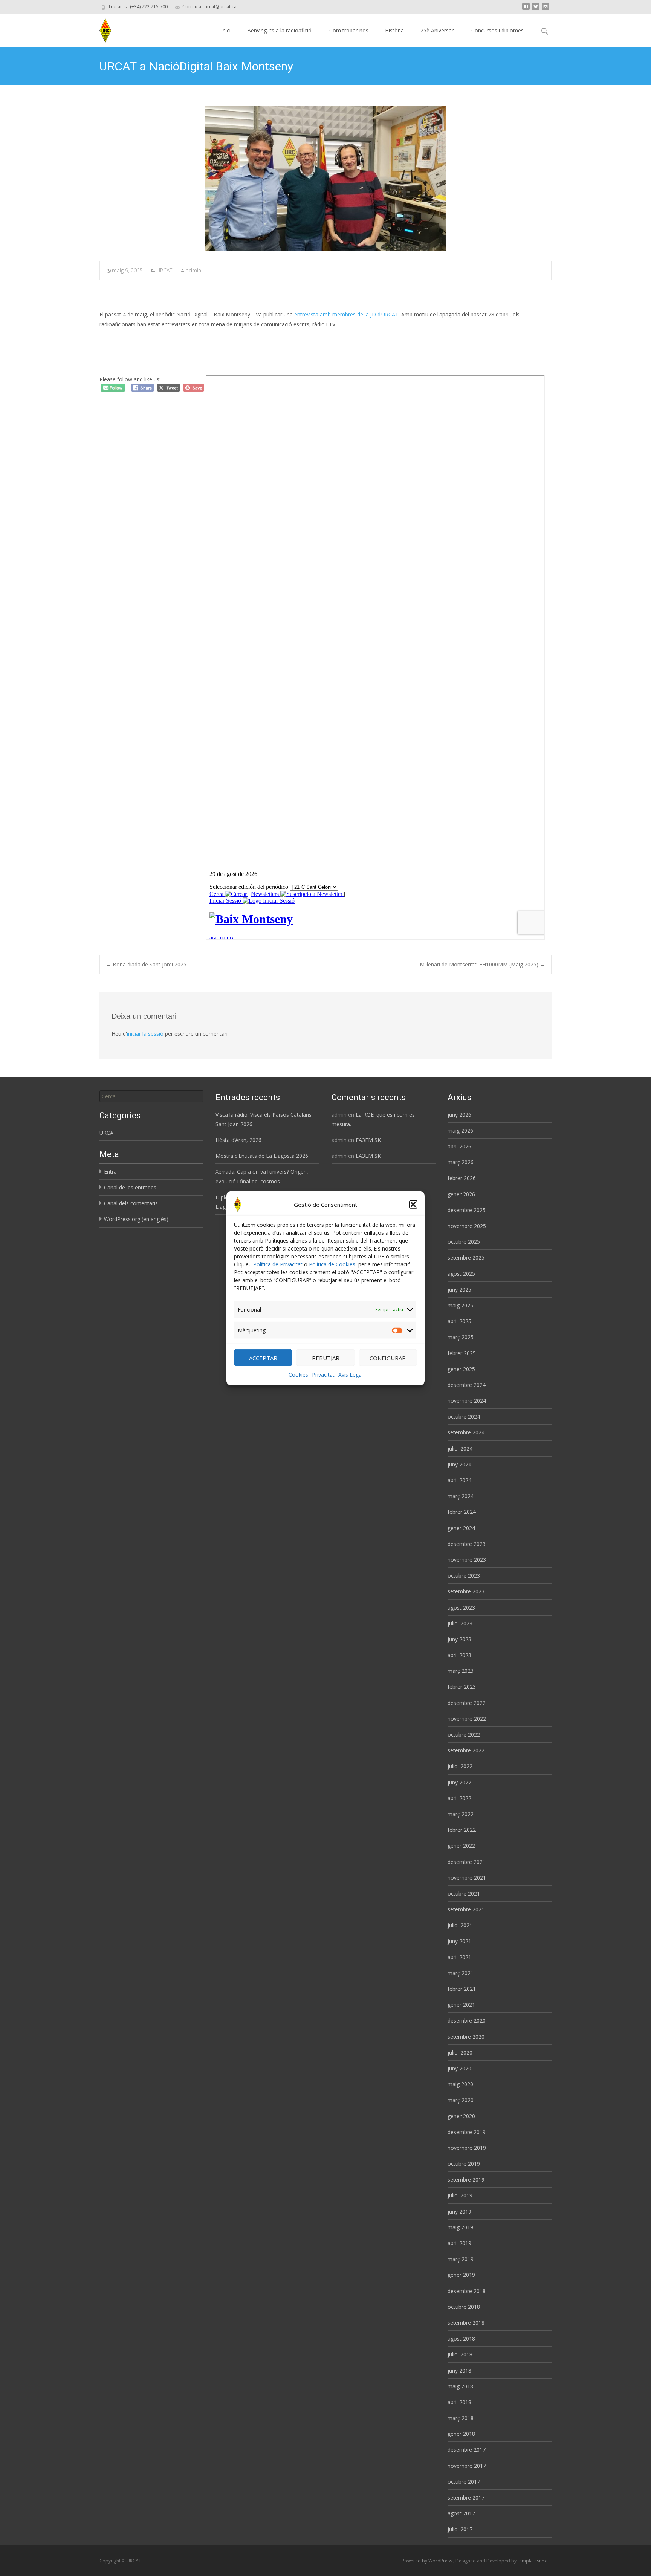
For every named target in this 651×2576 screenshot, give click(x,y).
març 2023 (461, 1671)
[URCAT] (102, 29)
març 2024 (461, 1496)
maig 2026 (460, 1131)
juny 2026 (459, 1115)
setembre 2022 (466, 1750)
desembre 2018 (467, 2291)
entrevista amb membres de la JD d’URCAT (346, 314)
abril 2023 (459, 1655)
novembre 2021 (467, 1878)
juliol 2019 (460, 2195)
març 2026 (461, 1162)
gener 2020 (461, 2116)
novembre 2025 (467, 1226)
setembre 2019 (466, 2179)
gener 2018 (461, 2434)
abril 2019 (459, 2243)
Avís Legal (351, 1375)
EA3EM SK (368, 1140)
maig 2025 (460, 1305)
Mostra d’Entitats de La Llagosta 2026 (262, 1156)
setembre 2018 (466, 2323)
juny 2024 (459, 1464)
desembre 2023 (467, 1544)
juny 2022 (459, 1782)
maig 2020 (460, 2084)
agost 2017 (461, 2513)
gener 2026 (461, 1194)
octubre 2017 (464, 2482)
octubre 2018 (464, 2307)
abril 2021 (459, 1957)
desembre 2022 (467, 1703)
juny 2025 (459, 1290)
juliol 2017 (460, 2529)
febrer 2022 (462, 1830)
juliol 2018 (460, 2354)
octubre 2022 (464, 1734)
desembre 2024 (467, 1385)
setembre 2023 (466, 1591)
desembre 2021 (467, 1862)
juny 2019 (459, 2211)
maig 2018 (460, 2386)
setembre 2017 (466, 2497)
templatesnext (533, 2561)
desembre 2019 (467, 2132)
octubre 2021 (464, 1893)
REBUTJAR (326, 1358)
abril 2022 (459, 1798)
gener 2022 (461, 1846)
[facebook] (526, 9)
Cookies (298, 1375)
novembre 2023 (467, 1560)
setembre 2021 (466, 1909)
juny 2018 (459, 2370)
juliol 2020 (460, 2052)
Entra (110, 1172)
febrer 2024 (462, 1512)
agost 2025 (461, 1274)
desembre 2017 (467, 2450)
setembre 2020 (466, 2037)
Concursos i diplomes (497, 30)
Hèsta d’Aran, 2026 (238, 1140)
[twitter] (536, 9)
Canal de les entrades (130, 1187)
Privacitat (323, 1375)
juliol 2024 (460, 1449)
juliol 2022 (460, 1766)
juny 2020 (459, 2068)
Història (394, 30)
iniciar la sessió (145, 1034)
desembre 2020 (467, 2020)
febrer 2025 (462, 1353)
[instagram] (546, 9)
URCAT (164, 270)
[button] (413, 1204)
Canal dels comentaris (131, 1203)
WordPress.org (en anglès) (136, 1219)
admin (193, 270)
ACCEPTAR (263, 1358)
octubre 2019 (464, 2164)
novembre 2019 (467, 2148)
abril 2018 (459, 2402)
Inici (226, 30)
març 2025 (461, 1337)
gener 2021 (461, 2005)
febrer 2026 (462, 1178)
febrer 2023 (462, 1687)
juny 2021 (459, 1941)
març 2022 (461, 1814)
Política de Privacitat (278, 1264)
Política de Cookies (332, 1264)
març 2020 (461, 2100)
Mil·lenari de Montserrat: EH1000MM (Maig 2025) (482, 964)
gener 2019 (461, 2275)
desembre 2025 (467, 1210)
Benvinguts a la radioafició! (280, 30)
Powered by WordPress (427, 2561)
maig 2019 (460, 2227)
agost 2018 (461, 2338)
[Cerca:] (151, 1096)
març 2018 (461, 2418)
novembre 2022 (467, 1719)
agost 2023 (461, 1608)
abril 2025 (459, 1321)
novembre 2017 (467, 2466)
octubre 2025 (464, 1242)
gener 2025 (461, 1369)
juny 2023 (459, 1639)
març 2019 (461, 2259)
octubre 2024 (464, 1416)
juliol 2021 (460, 1925)
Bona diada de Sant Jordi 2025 (146, 964)
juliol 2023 (460, 1623)
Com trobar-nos (349, 30)
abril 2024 (459, 1480)
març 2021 (461, 1973)
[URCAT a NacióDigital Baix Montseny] (325, 179)
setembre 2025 (466, 1257)
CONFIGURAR (388, 1358)
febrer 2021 (462, 1989)
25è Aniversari (438, 30)
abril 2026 (459, 1146)
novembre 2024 (467, 1401)
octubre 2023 (464, 1575)
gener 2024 (461, 1528)
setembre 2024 (466, 1432)
